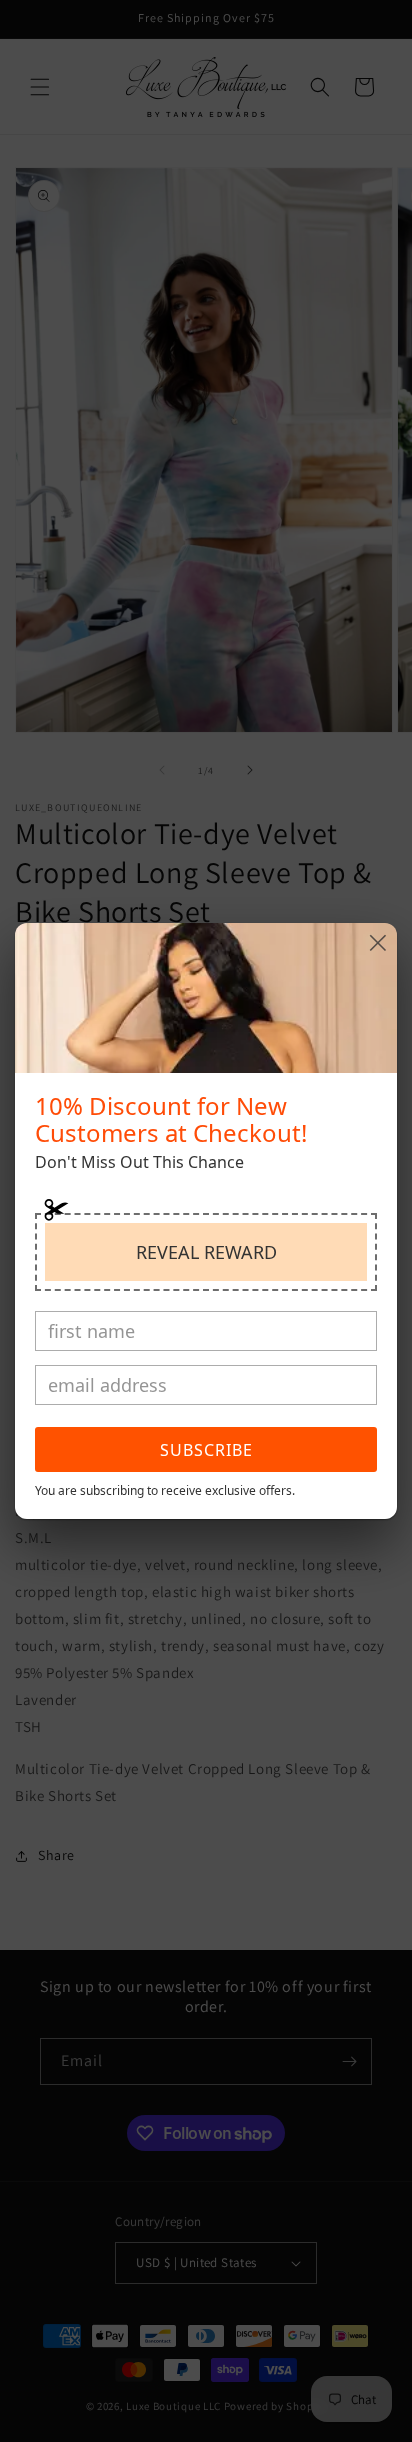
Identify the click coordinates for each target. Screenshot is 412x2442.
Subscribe (206, 1450)
